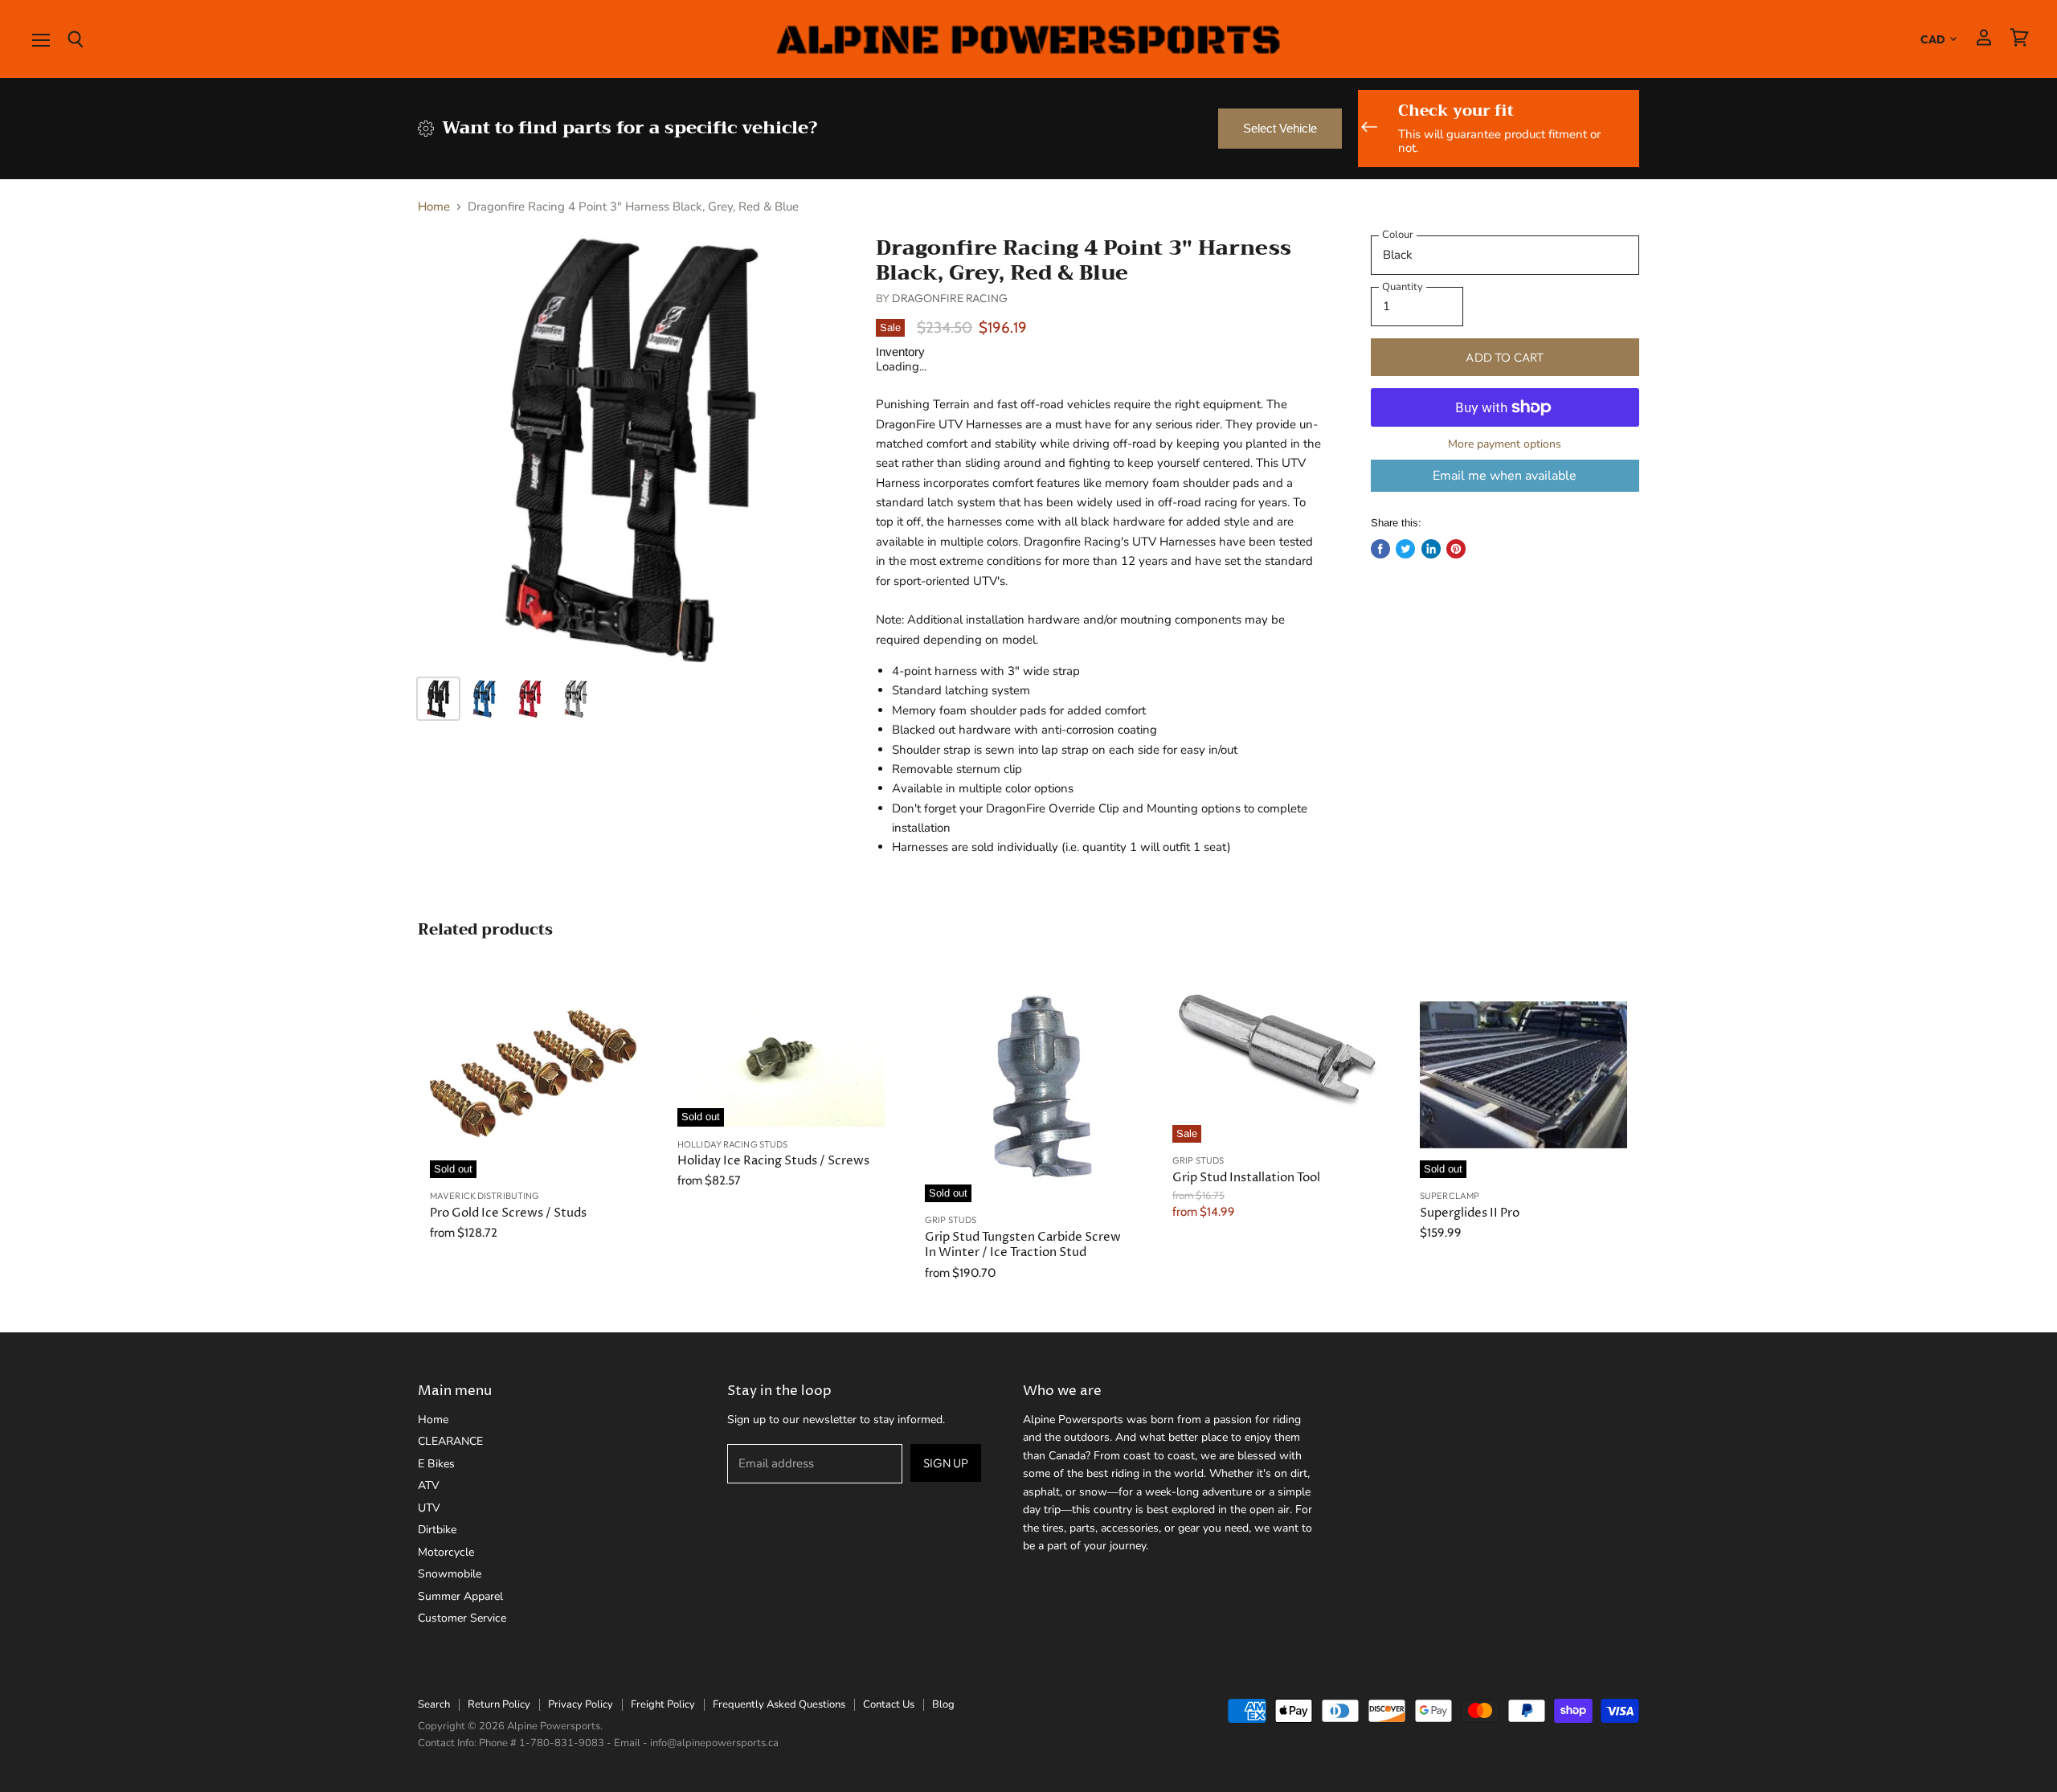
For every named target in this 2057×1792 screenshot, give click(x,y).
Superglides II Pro (1470, 1213)
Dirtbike (437, 1530)
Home (434, 207)
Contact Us (889, 1704)
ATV (429, 1485)
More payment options (1505, 444)
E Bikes (436, 1464)
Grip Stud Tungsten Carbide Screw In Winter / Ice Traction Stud (1023, 1245)
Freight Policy (663, 1704)
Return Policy (499, 1704)
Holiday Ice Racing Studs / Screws (773, 1161)
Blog (943, 1704)
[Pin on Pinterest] (1456, 549)
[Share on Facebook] (1380, 549)
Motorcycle (446, 1552)
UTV (429, 1508)
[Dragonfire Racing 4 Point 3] (632, 449)
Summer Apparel (460, 1596)
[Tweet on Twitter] (1405, 549)
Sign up (946, 1463)
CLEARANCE (450, 1441)
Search (434, 1704)
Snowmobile (450, 1574)
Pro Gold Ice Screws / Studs (508, 1213)
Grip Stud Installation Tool (1246, 1178)
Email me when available (1505, 476)
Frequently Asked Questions (779, 1704)
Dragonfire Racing (949, 298)
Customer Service (462, 1618)
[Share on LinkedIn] (1431, 549)
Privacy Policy (581, 1704)
